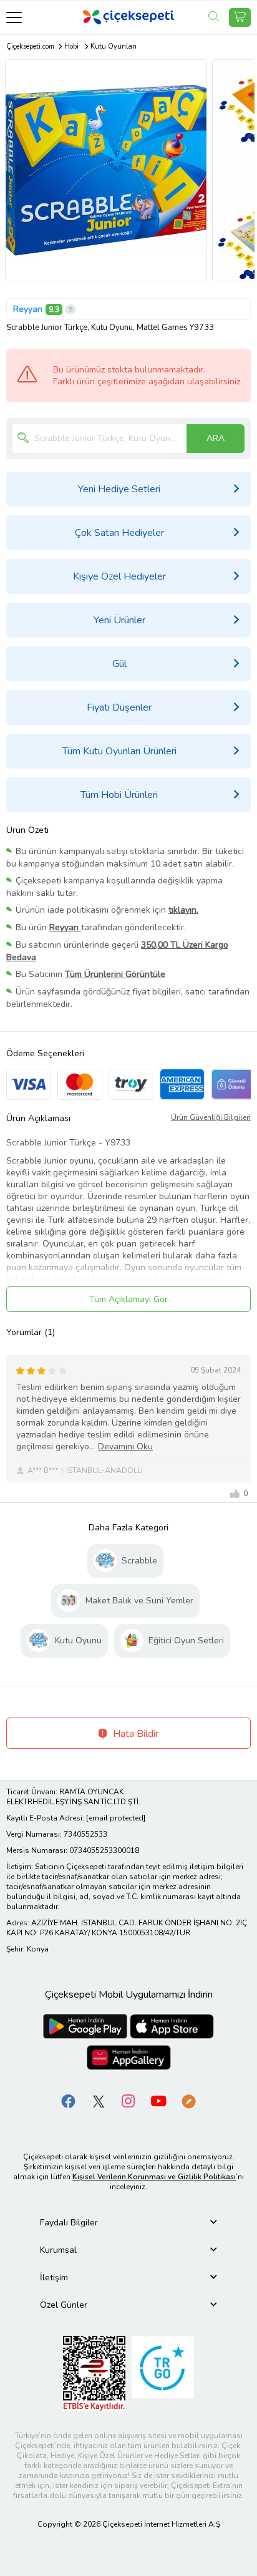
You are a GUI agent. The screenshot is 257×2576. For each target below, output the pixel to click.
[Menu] (14, 17)
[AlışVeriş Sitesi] (240, 17)
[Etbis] (94, 2373)
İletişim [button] (54, 2277)
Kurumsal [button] (58, 2250)
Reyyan (28, 309)
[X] (99, 2101)
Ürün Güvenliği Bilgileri (211, 1117)
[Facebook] (69, 2101)
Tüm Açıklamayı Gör (128, 1299)
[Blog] (188, 2101)
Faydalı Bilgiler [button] (69, 2223)
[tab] (128, 2223)
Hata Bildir (134, 1734)
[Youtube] (158, 2101)
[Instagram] (128, 2101)
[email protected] (116, 1818)
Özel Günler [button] (64, 2305)
